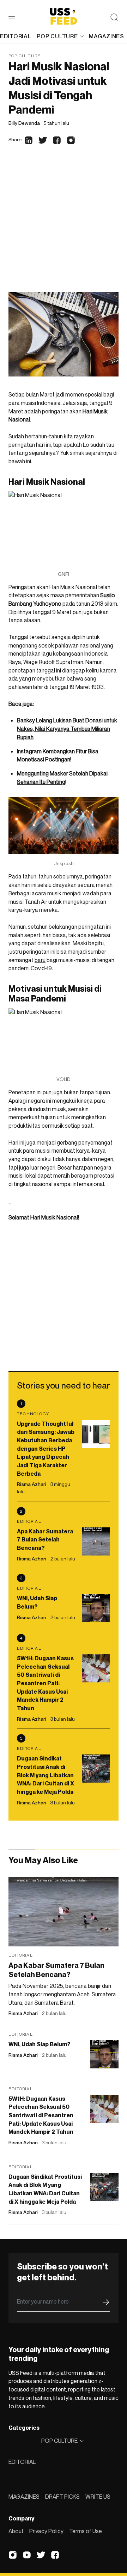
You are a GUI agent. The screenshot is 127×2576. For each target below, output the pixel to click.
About (16, 2531)
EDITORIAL (22, 2462)
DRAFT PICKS (62, 2497)
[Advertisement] (64, 225)
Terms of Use (86, 2531)
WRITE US (98, 2497)
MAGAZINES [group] (106, 36)
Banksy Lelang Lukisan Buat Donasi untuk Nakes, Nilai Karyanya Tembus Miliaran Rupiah (67, 729)
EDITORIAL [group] (16, 36)
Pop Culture (25, 56)
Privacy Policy (46, 2531)
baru (40, 960)
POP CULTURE (57, 36)
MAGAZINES (24, 2497)
